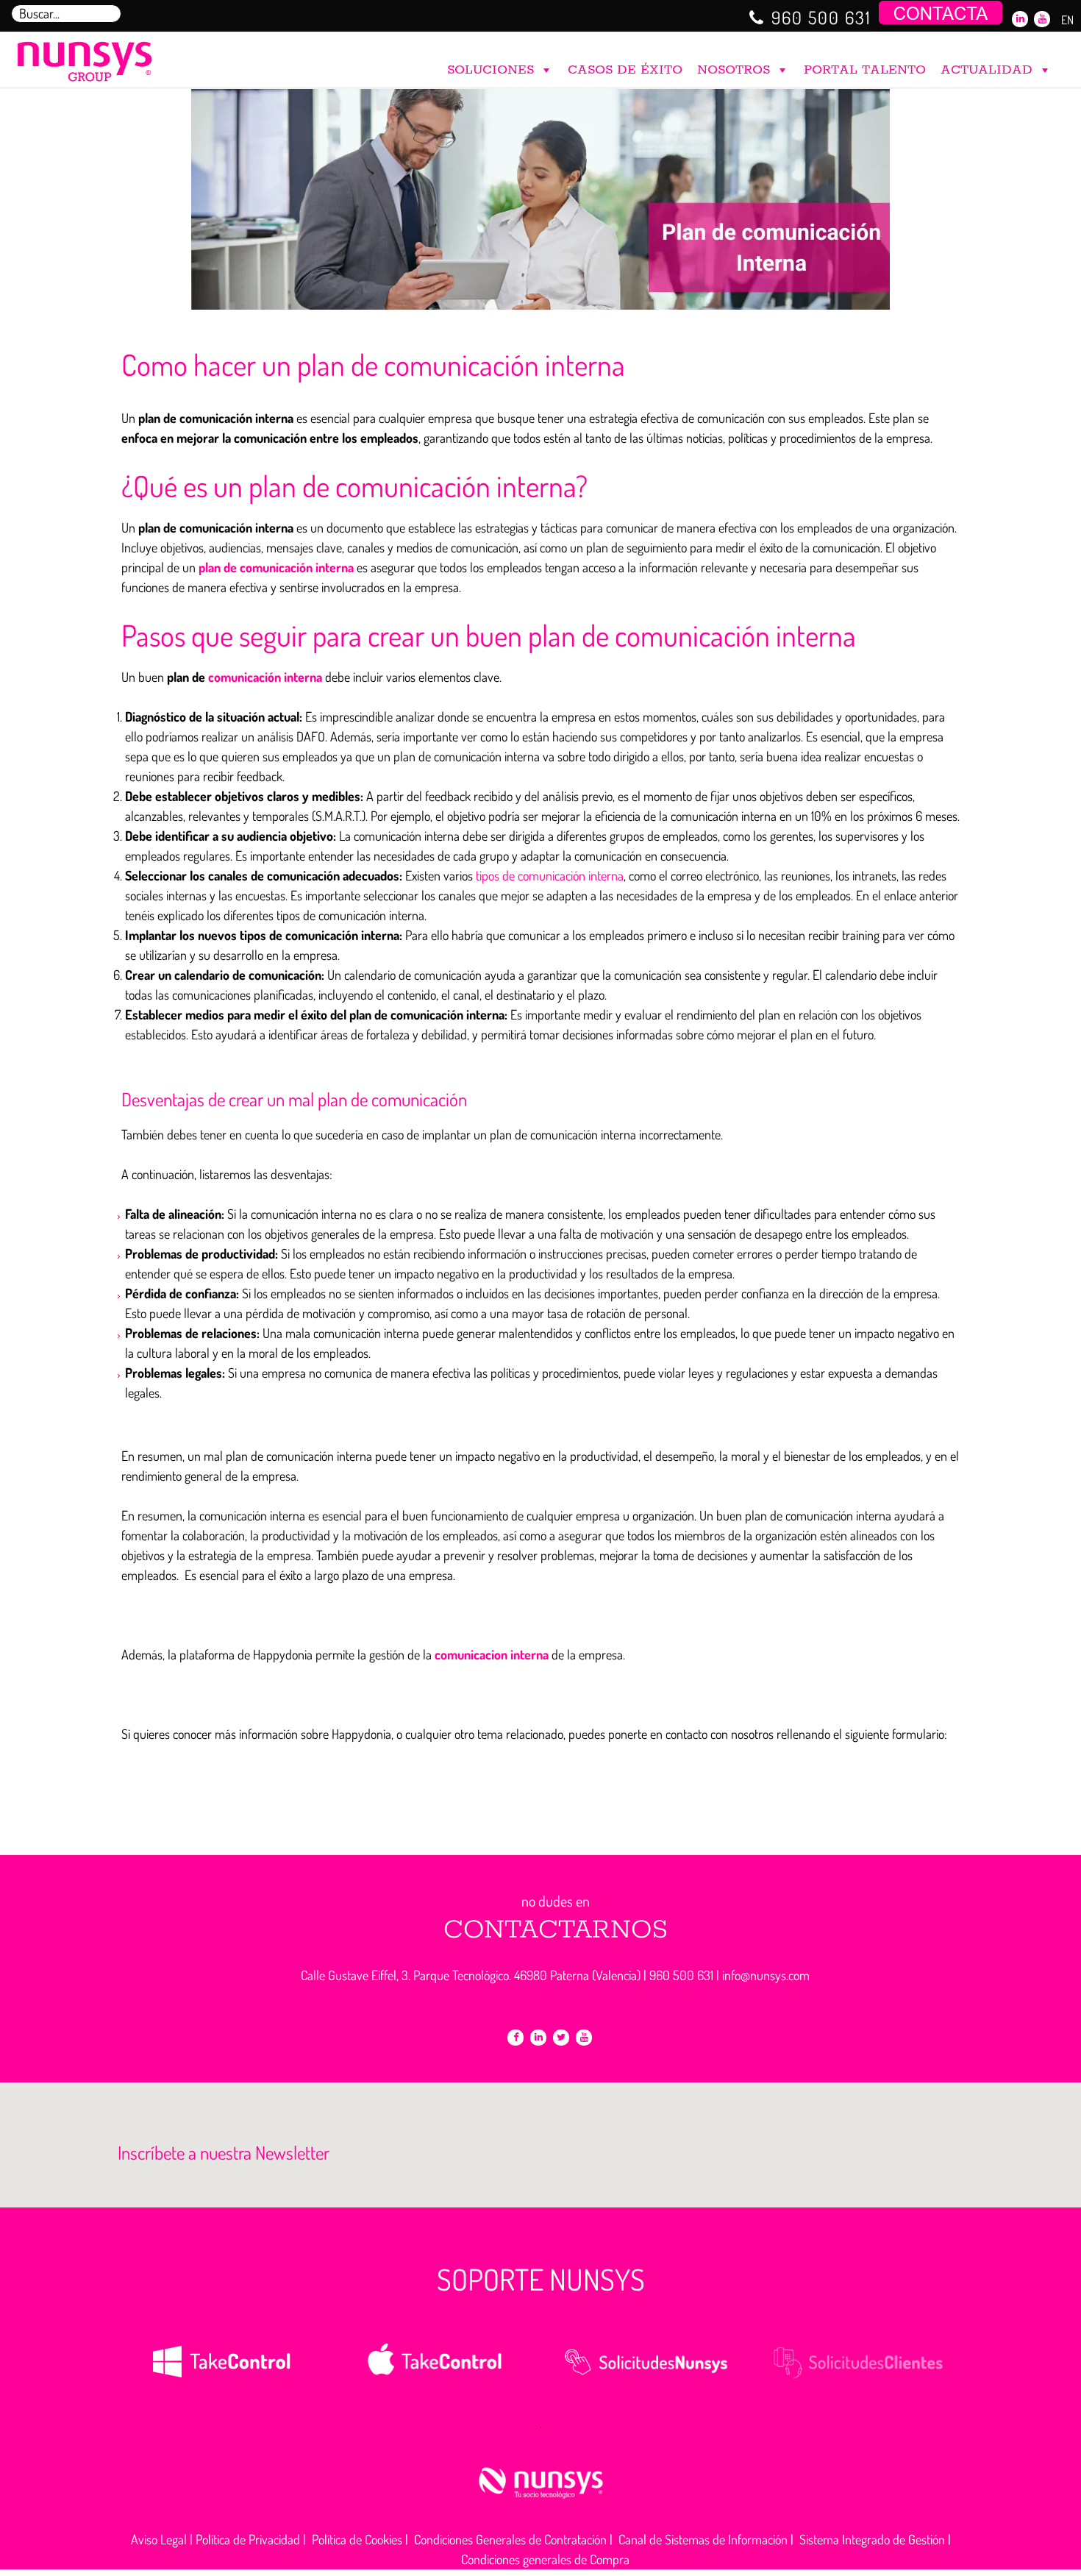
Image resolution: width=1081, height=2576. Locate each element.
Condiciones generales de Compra (545, 2559)
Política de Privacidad (248, 2539)
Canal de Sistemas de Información (703, 2539)
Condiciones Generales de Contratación (510, 2539)
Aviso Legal (159, 2539)
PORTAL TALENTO (865, 70)
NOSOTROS (734, 70)
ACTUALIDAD (987, 70)
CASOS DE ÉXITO (625, 70)
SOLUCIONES (490, 70)
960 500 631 (821, 17)
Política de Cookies (357, 2539)
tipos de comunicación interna (550, 875)
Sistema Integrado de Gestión (872, 2539)
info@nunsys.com (766, 1975)
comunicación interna (265, 677)
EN (1067, 20)
